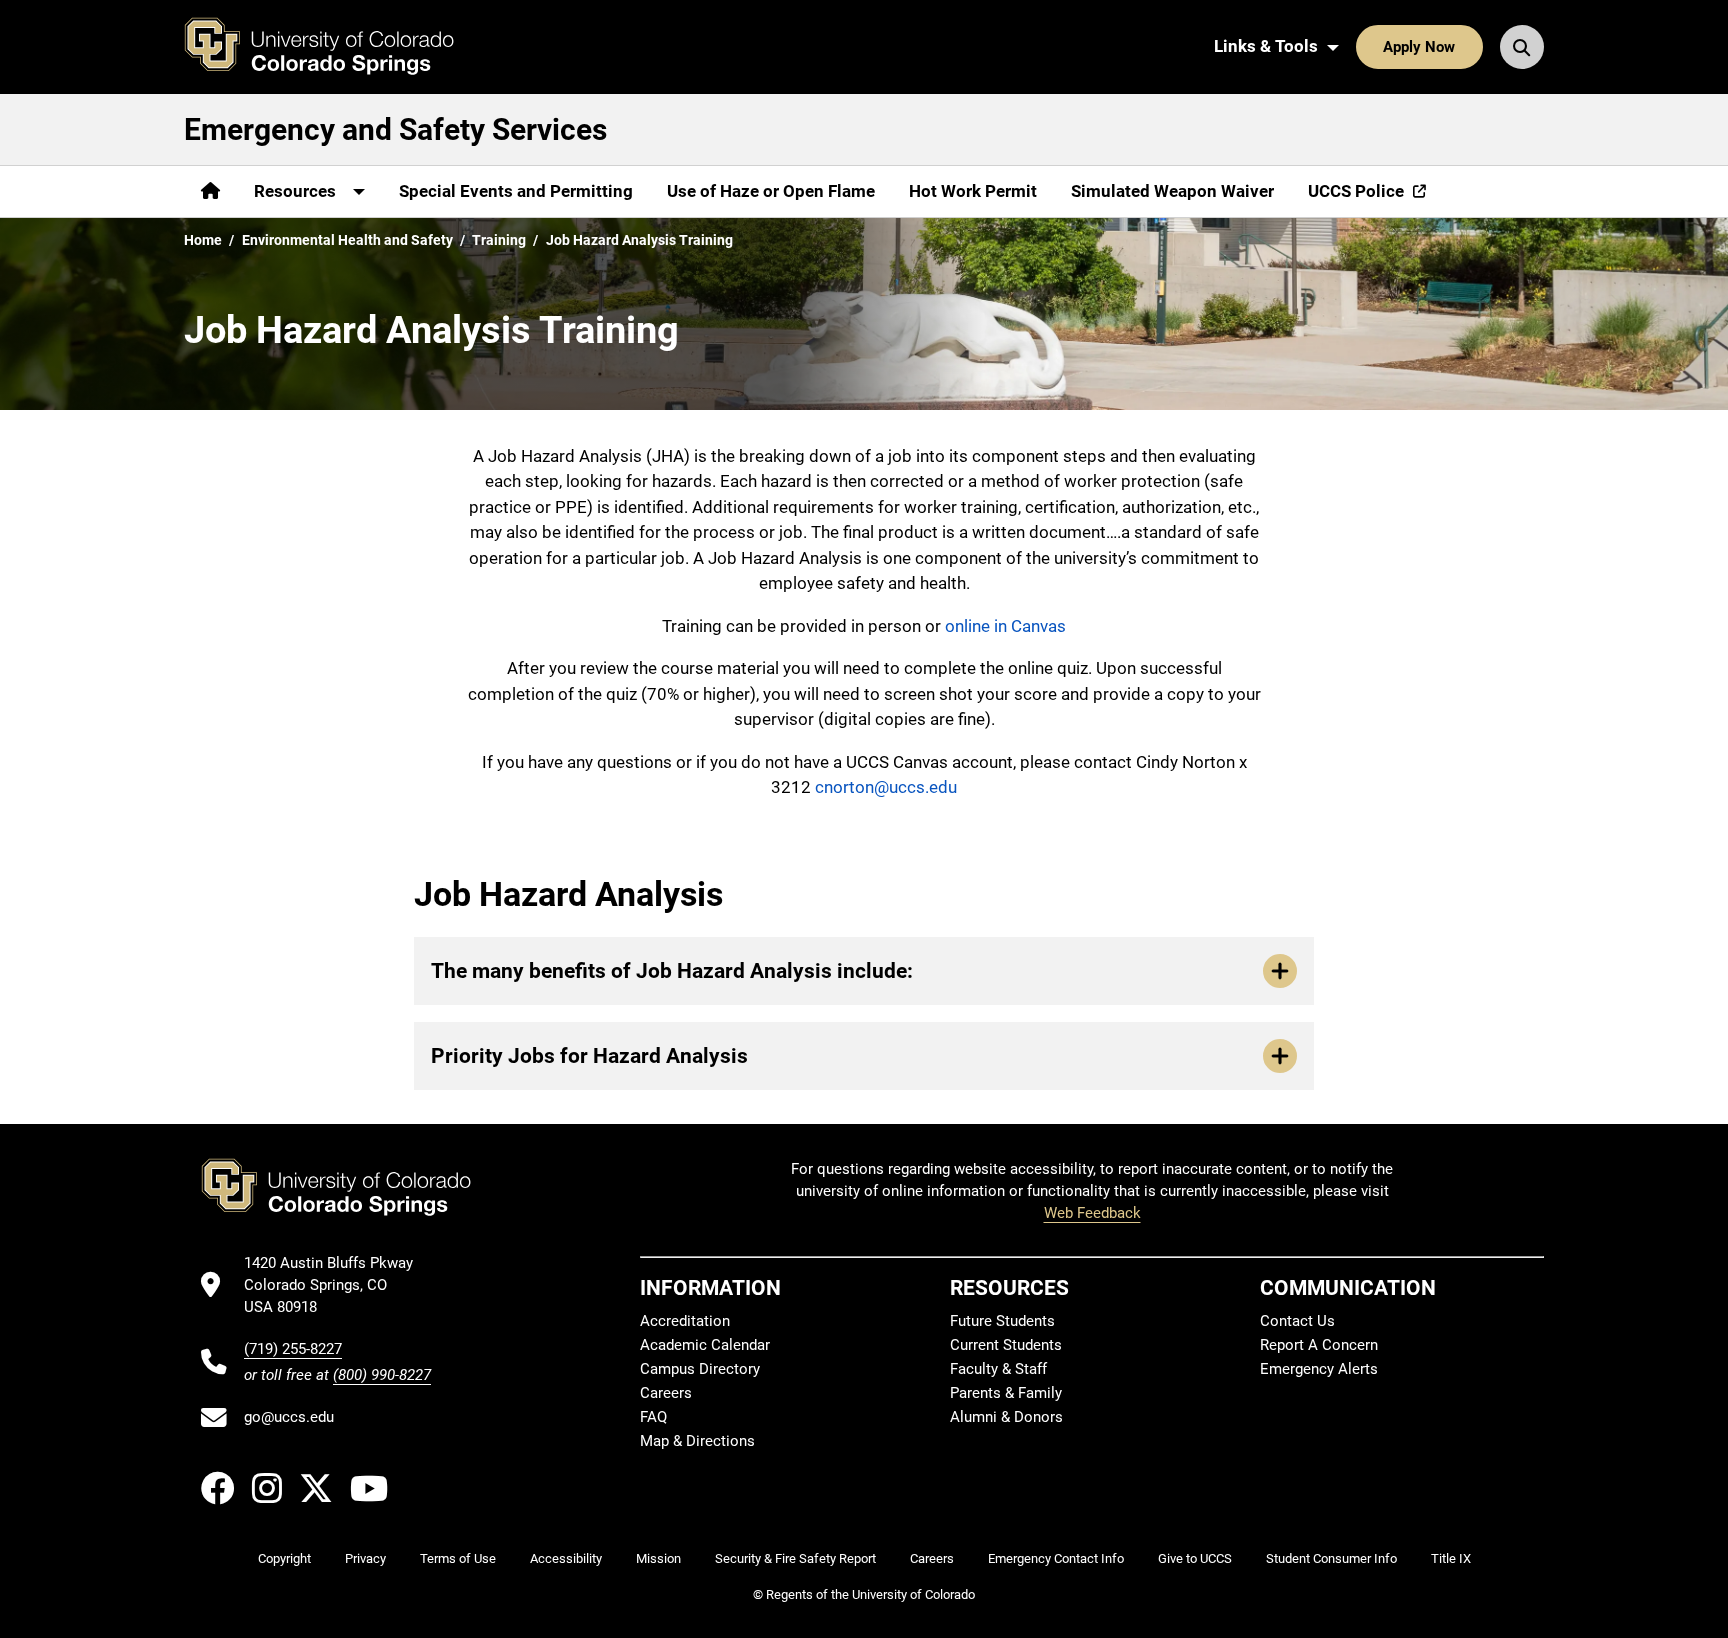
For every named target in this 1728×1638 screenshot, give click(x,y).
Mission (658, 1558)
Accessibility (566, 1558)
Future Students (1002, 1321)
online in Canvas (1005, 626)
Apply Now (1419, 47)
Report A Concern (1319, 1345)
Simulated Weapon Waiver (1172, 191)
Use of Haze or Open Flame (771, 191)
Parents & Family (1006, 1393)
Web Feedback (1092, 1213)
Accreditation (685, 1321)
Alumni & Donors (1006, 1417)
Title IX (1451, 1558)
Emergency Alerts (1319, 1369)
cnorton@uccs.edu (886, 787)
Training (499, 240)
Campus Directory (700, 1369)
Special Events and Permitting (516, 191)
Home (203, 240)
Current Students (1006, 1345)
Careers (666, 1393)
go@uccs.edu (289, 1417)
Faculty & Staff (998, 1369)
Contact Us (1297, 1321)
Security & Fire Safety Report (795, 1558)
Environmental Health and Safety (347, 240)
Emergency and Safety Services (395, 129)
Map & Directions (697, 1441)
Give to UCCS (1195, 1558)
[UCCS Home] (334, 47)
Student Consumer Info (1331, 1558)
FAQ (653, 1417)
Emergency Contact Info (1056, 1558)
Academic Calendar (705, 1345)
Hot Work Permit (973, 191)
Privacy (365, 1558)
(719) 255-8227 (293, 1349)
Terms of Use (458, 1558)
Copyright (284, 1558)
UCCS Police (1356, 191)
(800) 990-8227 (382, 1375)
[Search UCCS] (1522, 47)
